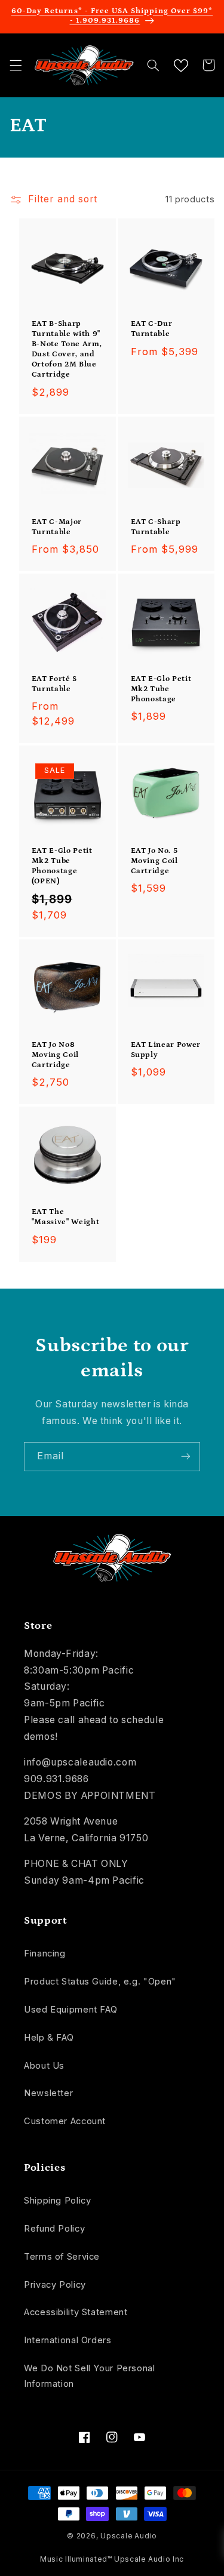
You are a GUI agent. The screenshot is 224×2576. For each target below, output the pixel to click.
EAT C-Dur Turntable (152, 329)
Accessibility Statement (76, 2312)
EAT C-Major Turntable (57, 527)
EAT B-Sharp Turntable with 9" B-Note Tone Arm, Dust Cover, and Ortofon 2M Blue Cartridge (67, 349)
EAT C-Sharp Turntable (156, 527)
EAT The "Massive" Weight (66, 1217)
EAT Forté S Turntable (54, 684)
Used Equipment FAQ (70, 2010)
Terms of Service (62, 2257)
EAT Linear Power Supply (166, 1050)
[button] (16, 65)
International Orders (68, 2340)
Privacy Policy (55, 2285)
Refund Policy (54, 2229)
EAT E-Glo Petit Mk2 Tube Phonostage (161, 689)
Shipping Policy (57, 2201)
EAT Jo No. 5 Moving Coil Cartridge (154, 861)
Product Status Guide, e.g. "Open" (100, 1982)
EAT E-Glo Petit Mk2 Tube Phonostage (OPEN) (62, 866)
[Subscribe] (186, 1457)
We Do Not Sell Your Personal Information (90, 2376)
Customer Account (65, 2121)
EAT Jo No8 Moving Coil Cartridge (55, 1055)
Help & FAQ (49, 2038)
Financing (45, 1953)
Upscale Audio (129, 2536)
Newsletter (48, 2093)
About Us (44, 2066)
